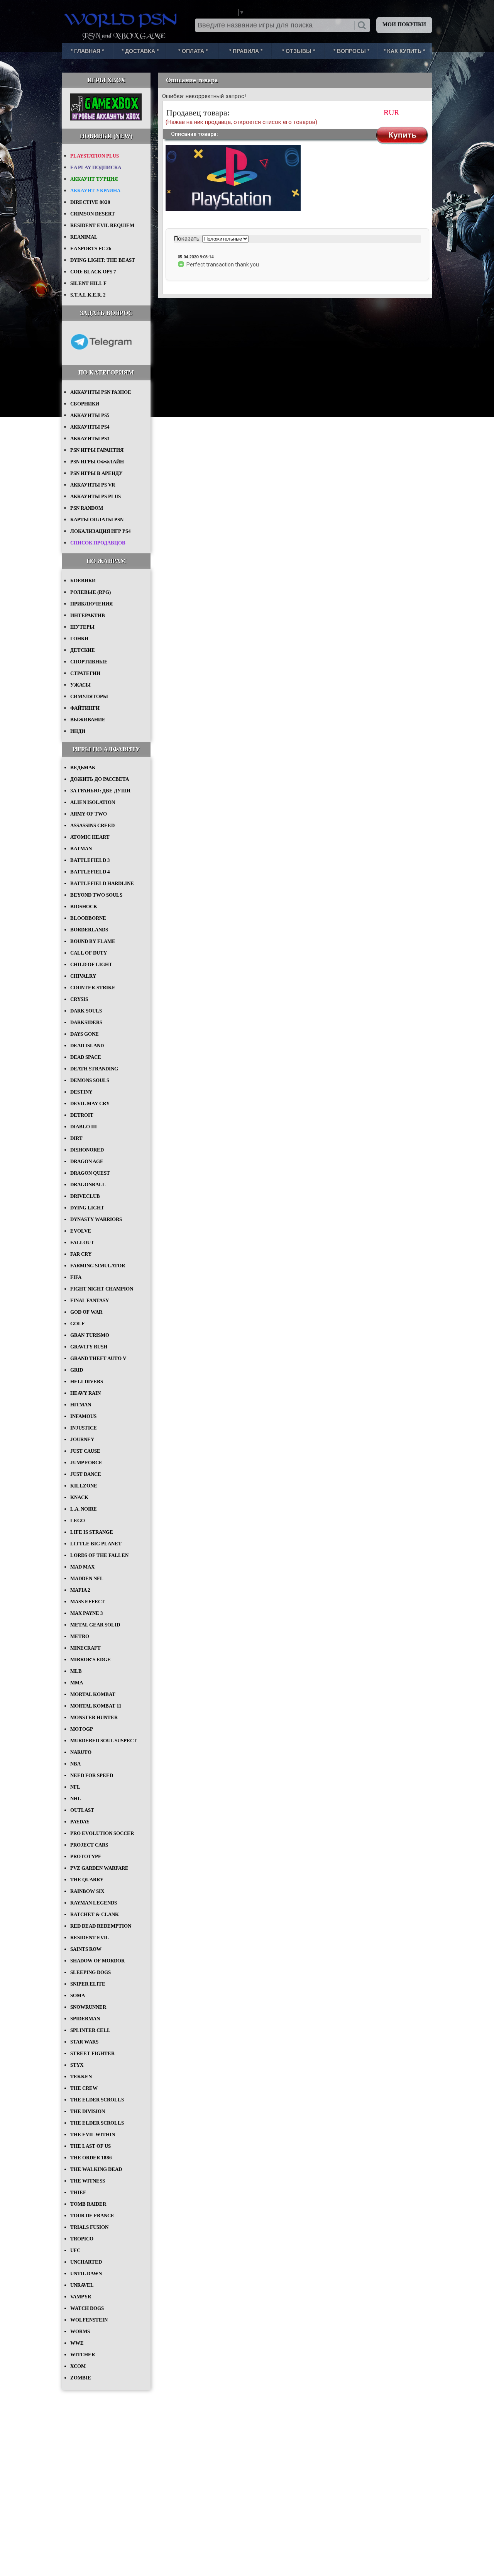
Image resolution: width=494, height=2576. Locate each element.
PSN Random (87, 508)
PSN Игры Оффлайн (97, 462)
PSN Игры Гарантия (97, 450)
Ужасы (80, 685)
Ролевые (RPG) (91, 592)
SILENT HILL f (88, 283)
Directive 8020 (90, 202)
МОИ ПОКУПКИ (404, 25)
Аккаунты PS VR (93, 485)
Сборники (85, 404)
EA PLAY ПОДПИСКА (96, 167)
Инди (78, 731)
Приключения (91, 604)
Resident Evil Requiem (102, 225)
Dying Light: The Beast (103, 260)
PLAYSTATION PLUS (95, 156)
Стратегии (85, 673)
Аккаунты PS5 (90, 415)
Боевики (83, 581)
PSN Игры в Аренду (96, 473)
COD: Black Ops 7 (93, 272)
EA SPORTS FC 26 (91, 248)
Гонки (79, 638)
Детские (83, 650)
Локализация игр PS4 (101, 531)
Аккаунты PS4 (90, 427)
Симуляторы (89, 696)
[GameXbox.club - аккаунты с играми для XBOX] (106, 119)
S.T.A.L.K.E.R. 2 (88, 295)
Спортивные (89, 662)
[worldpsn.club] (122, 19)
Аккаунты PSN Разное (101, 392)
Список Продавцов (98, 543)
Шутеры (82, 627)
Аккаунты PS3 (90, 438)
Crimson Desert (93, 214)
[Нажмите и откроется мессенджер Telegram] (101, 355)
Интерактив (88, 615)
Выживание (88, 720)
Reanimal (84, 237)
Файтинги (85, 708)
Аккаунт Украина (95, 191)
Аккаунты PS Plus (96, 496)
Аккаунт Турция (94, 179)
